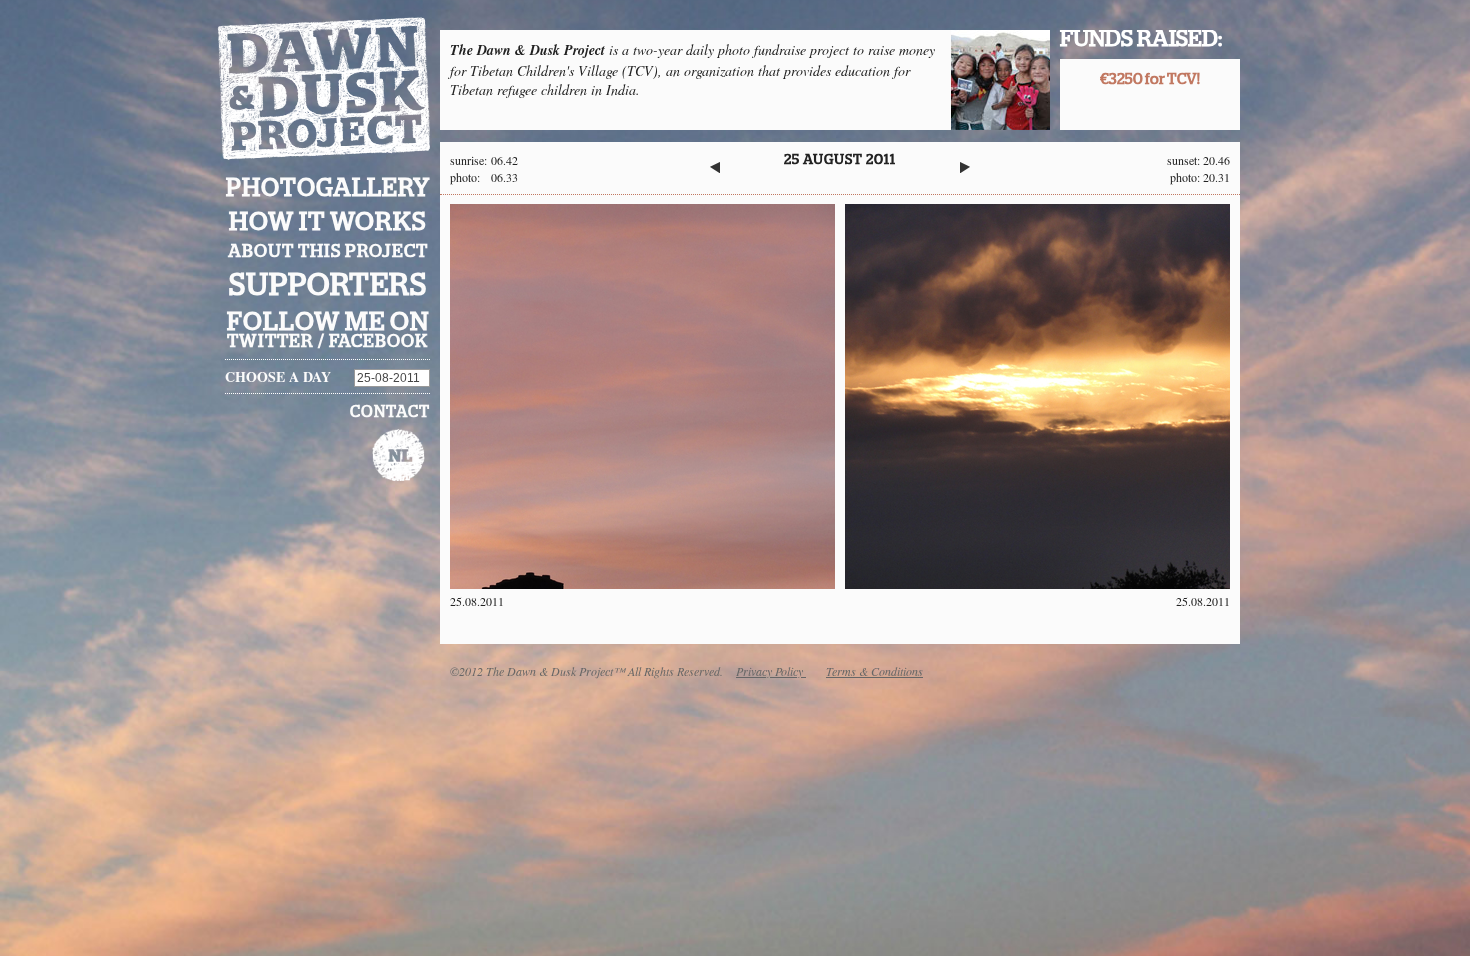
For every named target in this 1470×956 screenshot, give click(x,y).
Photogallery (328, 188)
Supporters (328, 285)
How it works (328, 222)
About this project (328, 252)
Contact (390, 412)
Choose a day (278, 376)
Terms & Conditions (874, 671)
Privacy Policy (771, 671)
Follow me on (328, 322)
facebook (378, 342)
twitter (270, 342)
